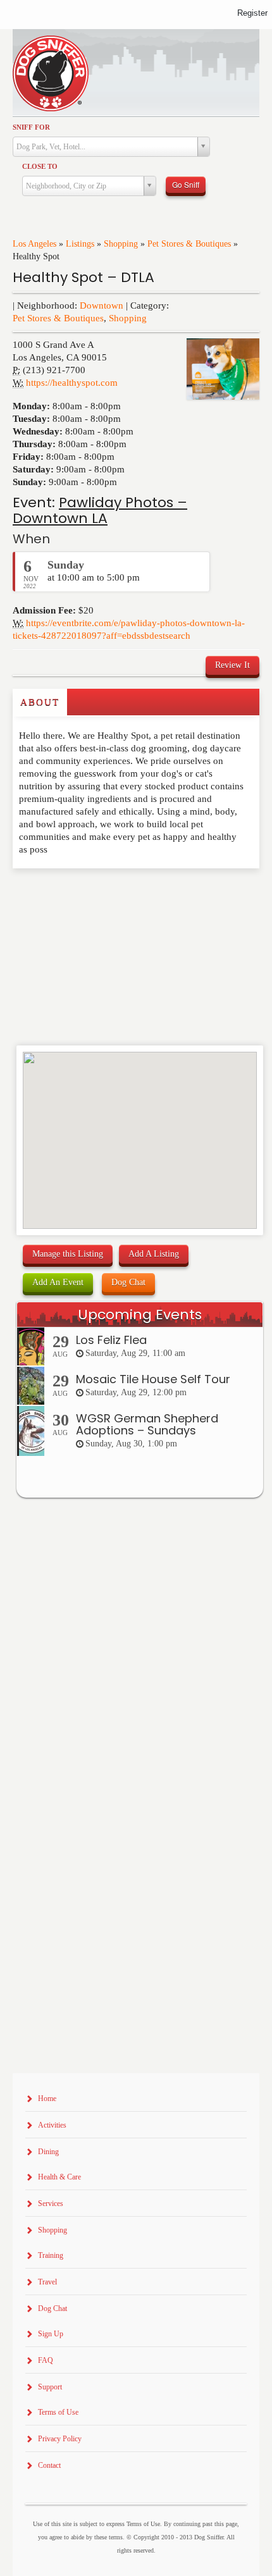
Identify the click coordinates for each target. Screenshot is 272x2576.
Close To (40, 166)
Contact (49, 2465)
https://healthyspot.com (72, 383)
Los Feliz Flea (111, 1340)
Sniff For (31, 127)
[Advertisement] (87, 894)
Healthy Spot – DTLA (83, 277)
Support (50, 2387)
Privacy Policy (60, 2439)
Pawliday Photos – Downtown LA (100, 510)
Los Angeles (34, 244)
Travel (47, 2282)
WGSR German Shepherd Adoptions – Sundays (147, 1425)
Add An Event (58, 1282)
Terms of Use (58, 2412)
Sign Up (51, 2334)
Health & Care (59, 2177)
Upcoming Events (140, 1315)
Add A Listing (154, 1254)
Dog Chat (128, 1282)
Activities (52, 2125)
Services (51, 2203)
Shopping (121, 244)
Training (51, 2255)
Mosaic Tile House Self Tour (153, 1379)
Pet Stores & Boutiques (189, 244)
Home (47, 2098)
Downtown (102, 305)
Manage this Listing (68, 1254)
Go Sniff (186, 184)
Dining (48, 2152)
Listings (80, 244)
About (40, 702)
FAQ (46, 2360)
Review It (232, 665)
